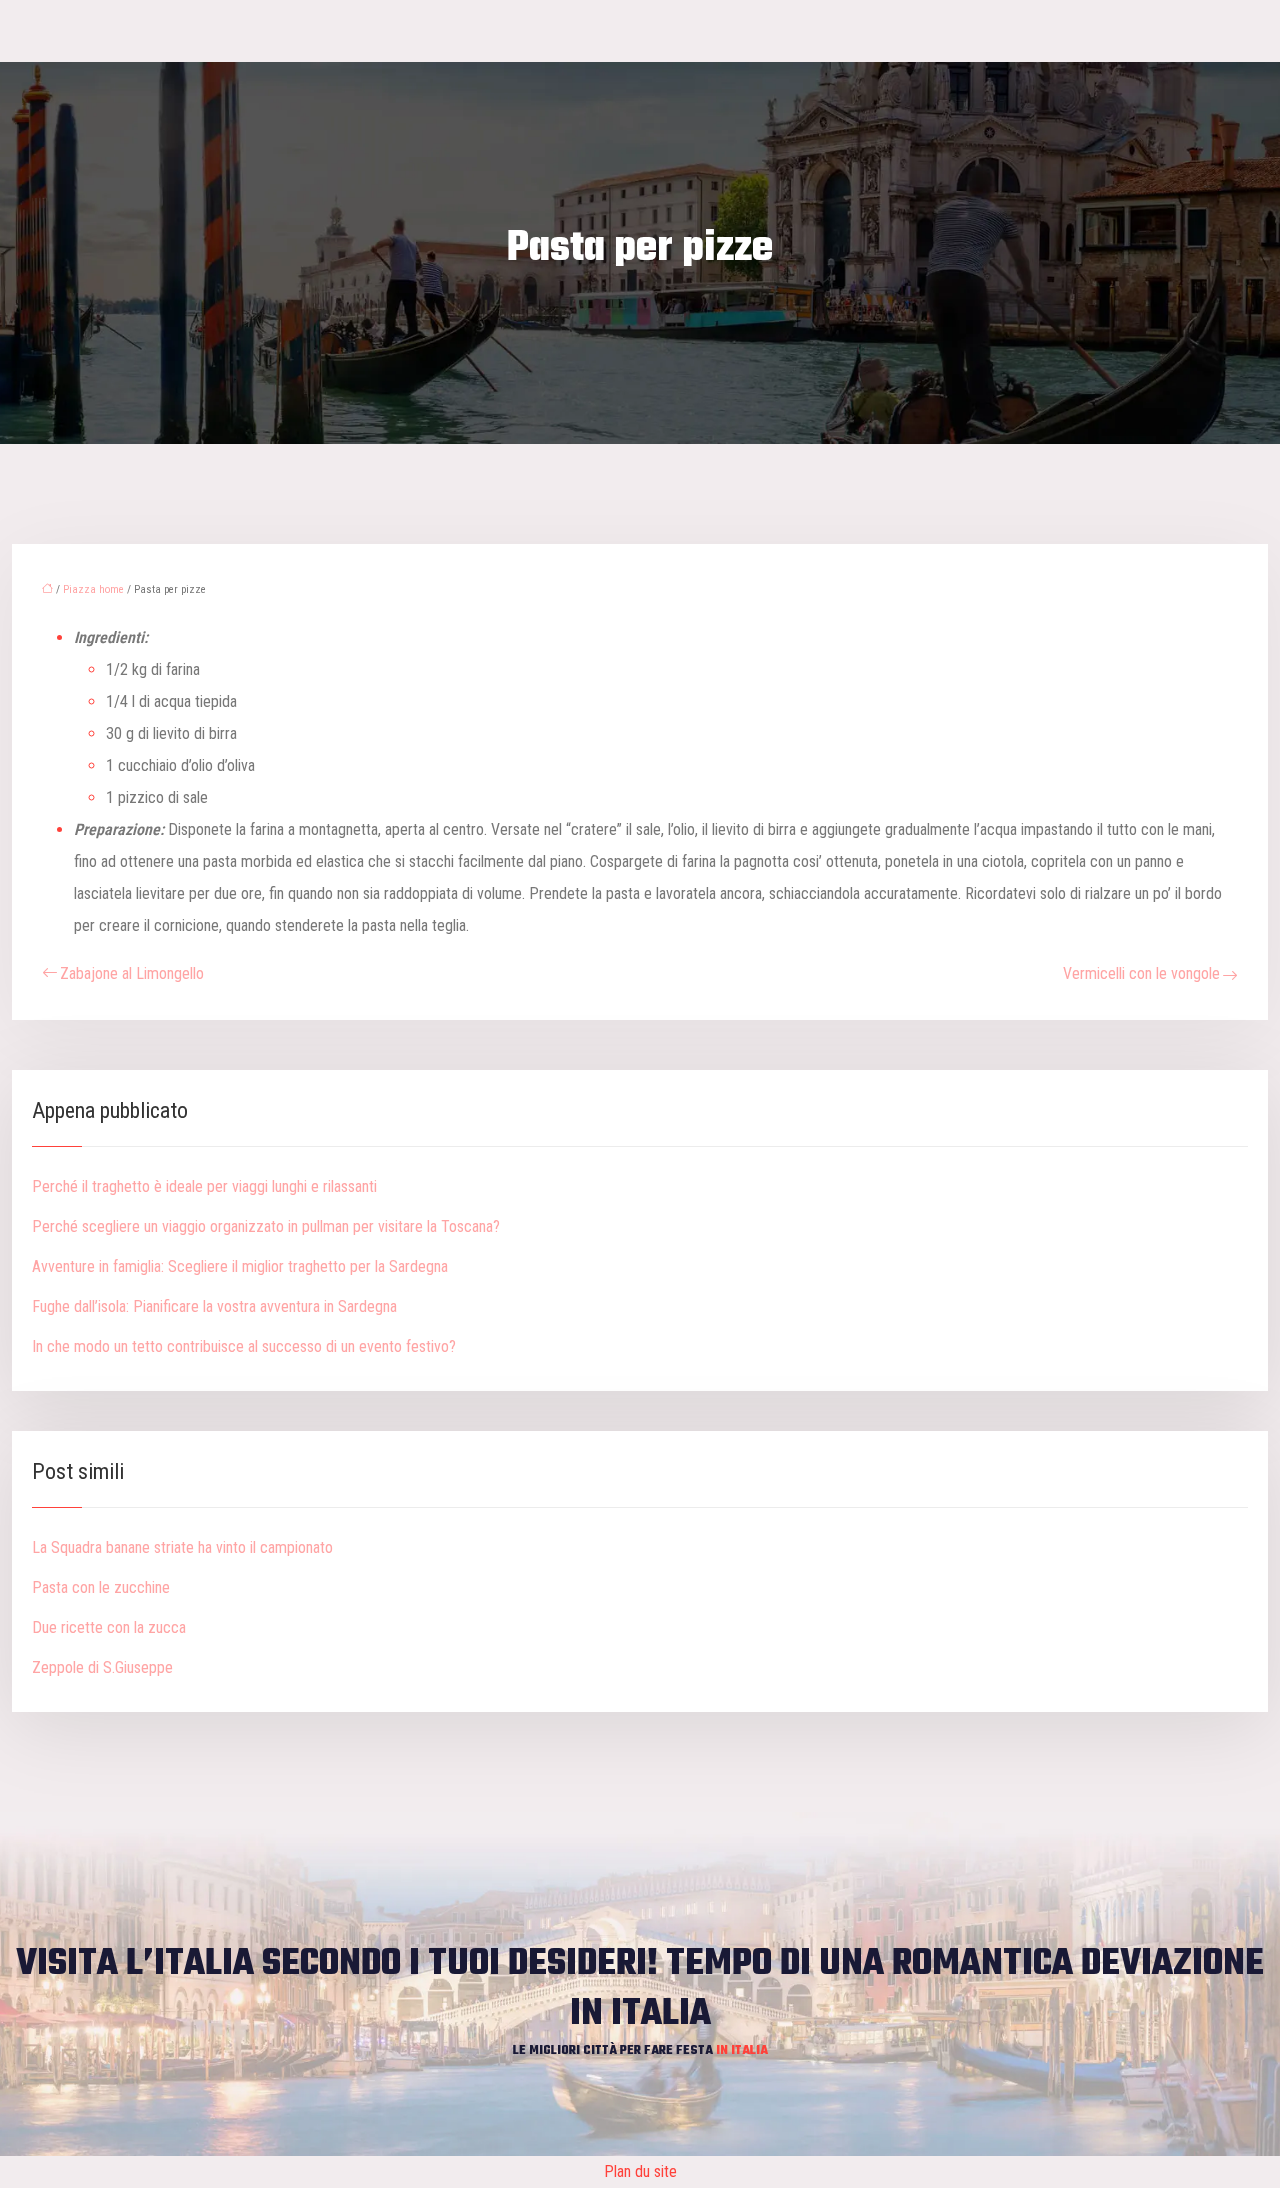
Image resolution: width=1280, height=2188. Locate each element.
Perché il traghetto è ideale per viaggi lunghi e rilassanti (204, 1186)
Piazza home (93, 589)
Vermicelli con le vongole (1141, 973)
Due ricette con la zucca (109, 1627)
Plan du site (640, 2171)
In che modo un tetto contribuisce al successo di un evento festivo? (244, 1346)
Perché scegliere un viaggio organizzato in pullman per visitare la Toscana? (266, 1226)
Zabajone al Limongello (132, 973)
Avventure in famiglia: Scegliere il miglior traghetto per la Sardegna (240, 1266)
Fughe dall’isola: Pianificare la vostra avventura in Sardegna (214, 1306)
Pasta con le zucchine (101, 1587)
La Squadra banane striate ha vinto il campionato (182, 1547)
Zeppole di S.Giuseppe (102, 1667)
